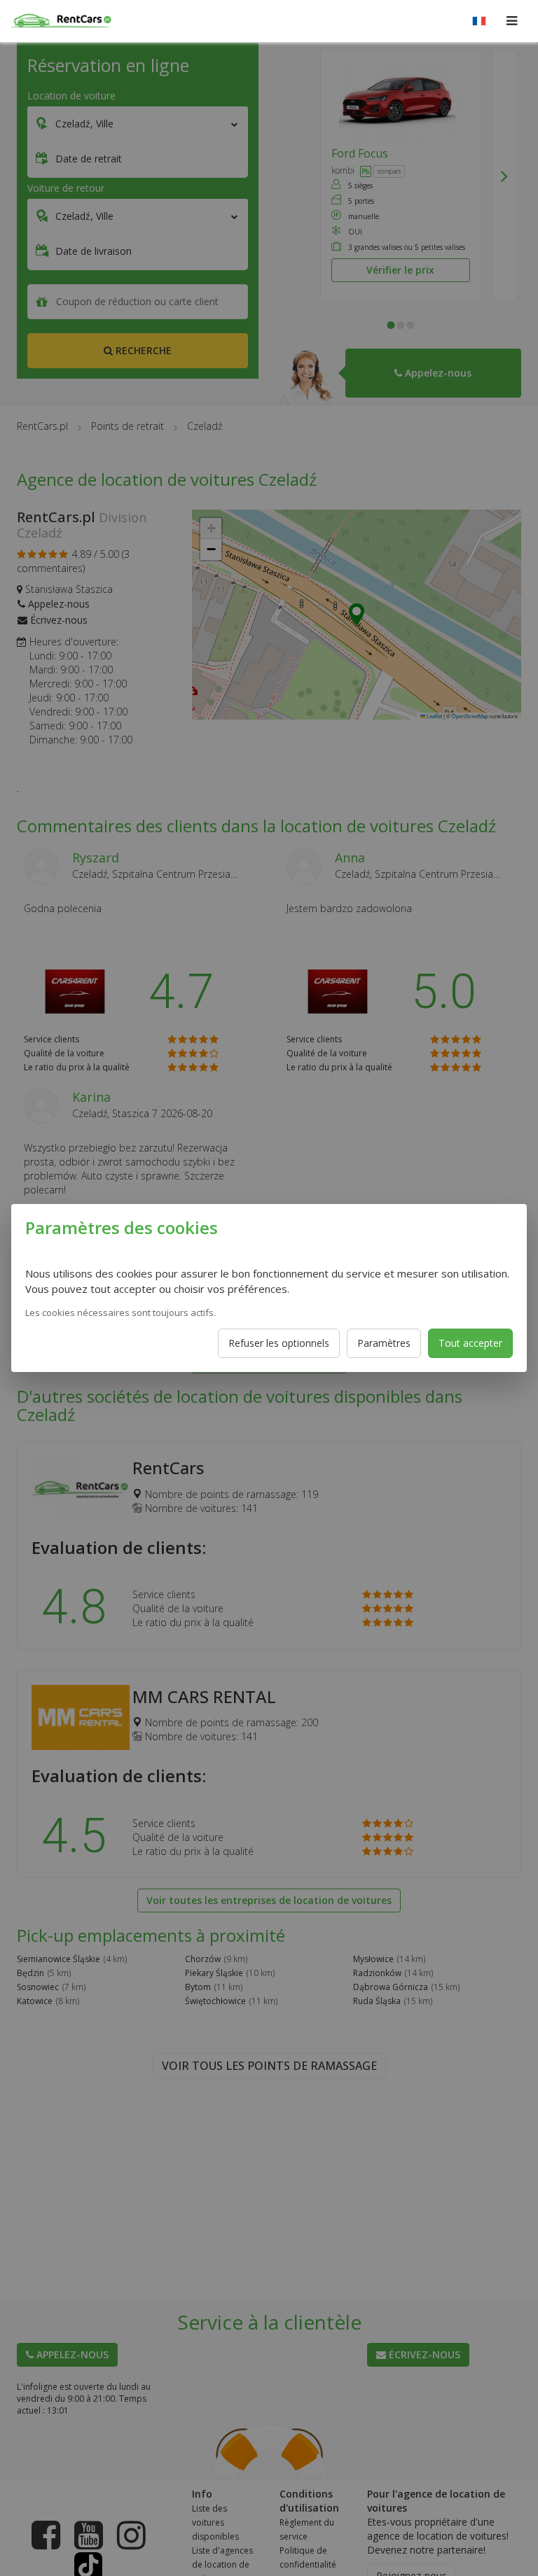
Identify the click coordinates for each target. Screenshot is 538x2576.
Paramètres (384, 1343)
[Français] (479, 21)
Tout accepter (470, 1343)
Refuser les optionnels (279, 1343)
